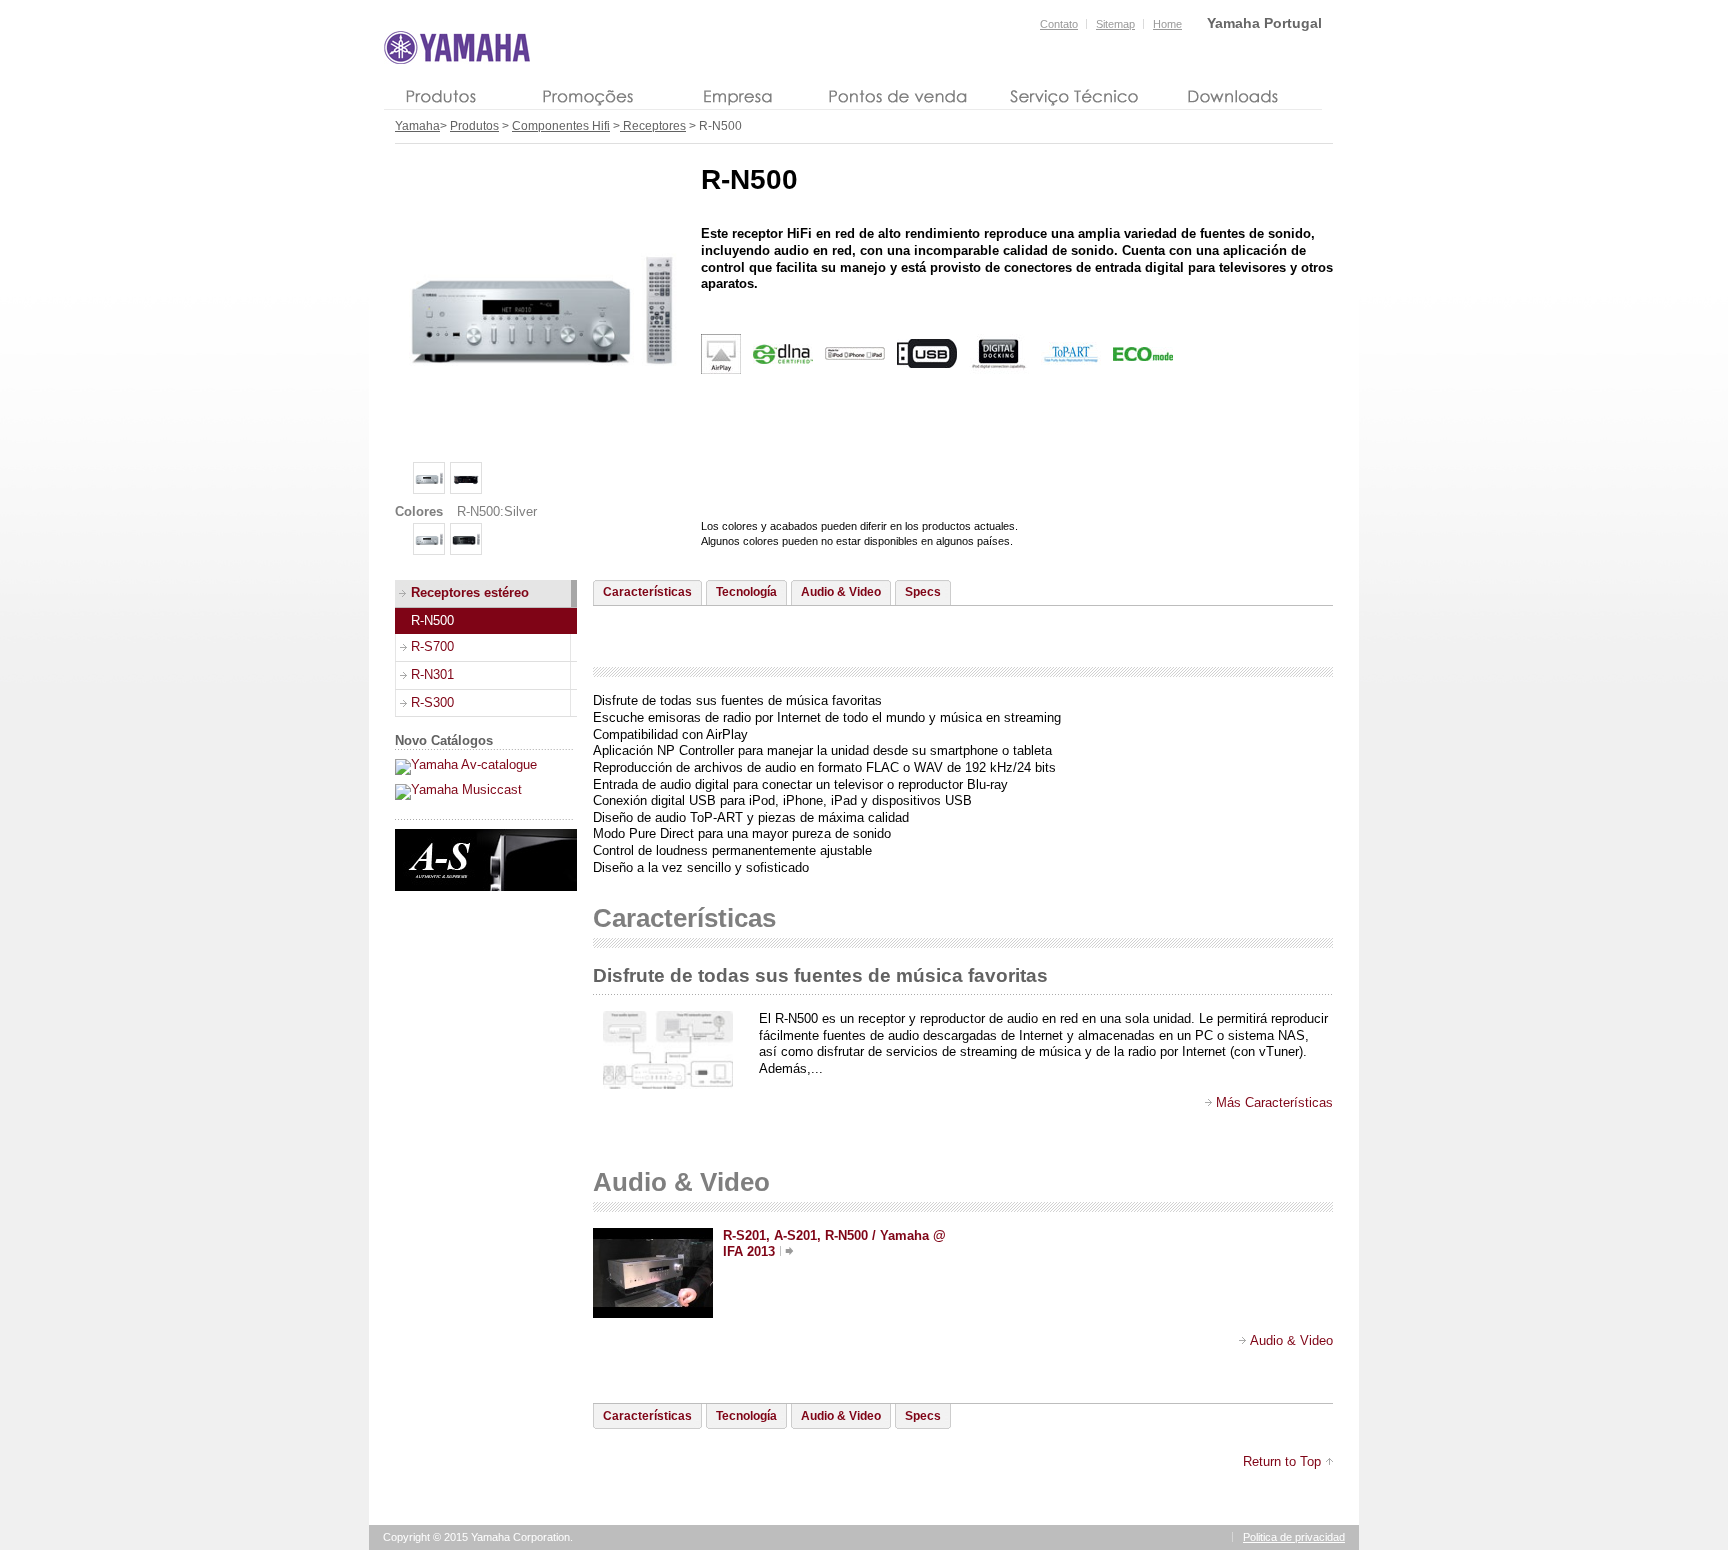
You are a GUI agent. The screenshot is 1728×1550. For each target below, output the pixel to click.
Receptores (653, 126)
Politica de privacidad (1294, 1537)
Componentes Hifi (561, 126)
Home (1167, 24)
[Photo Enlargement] (540, 447)
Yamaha (417, 126)
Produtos (474, 126)
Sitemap (1115, 24)
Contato (1059, 24)
